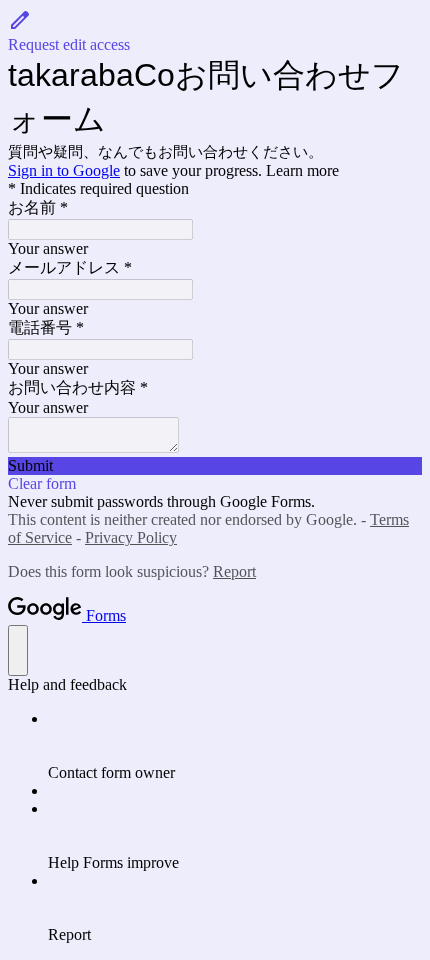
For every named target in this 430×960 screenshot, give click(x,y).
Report (234, 571)
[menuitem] (235, 746)
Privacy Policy (131, 537)
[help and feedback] (18, 650)
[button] (215, 31)
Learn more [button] (302, 170)
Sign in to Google (64, 170)
